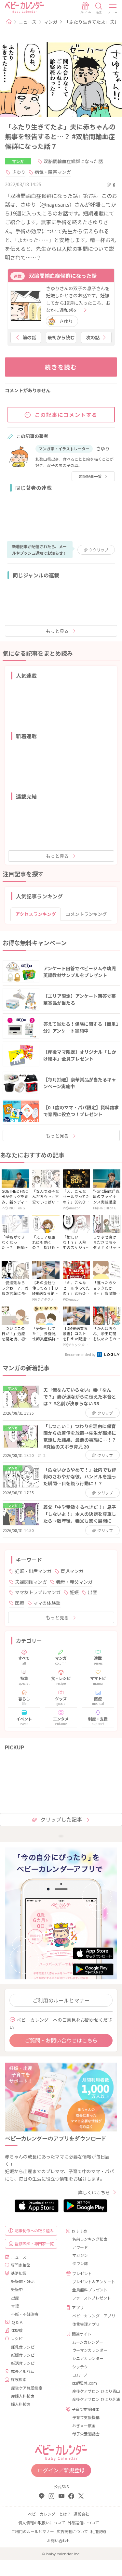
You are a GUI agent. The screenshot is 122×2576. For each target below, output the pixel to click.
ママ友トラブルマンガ (38, 1592)
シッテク (80, 2367)
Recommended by (81, 1354)
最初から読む (61, 337)
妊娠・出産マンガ (33, 1571)
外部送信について (83, 2523)
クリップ (99, 550)
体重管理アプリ (86, 2324)
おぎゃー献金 (84, 2425)
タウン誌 (80, 2263)
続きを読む (61, 367)
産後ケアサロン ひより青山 (92, 2391)
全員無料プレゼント (90, 2290)
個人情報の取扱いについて (42, 2523)
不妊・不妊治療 (25, 2314)
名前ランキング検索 (90, 2239)
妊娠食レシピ (23, 2355)
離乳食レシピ (23, 2347)
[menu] (113, 8)
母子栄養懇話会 (86, 2434)
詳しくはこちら (94, 2192)
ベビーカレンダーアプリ (92, 2316)
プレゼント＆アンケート (92, 2281)
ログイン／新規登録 (61, 2470)
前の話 (29, 337)
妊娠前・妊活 (23, 2281)
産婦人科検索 (23, 2396)
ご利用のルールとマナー (61, 2000)
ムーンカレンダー (88, 2342)
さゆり (19, 172)
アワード (80, 2247)
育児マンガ (72, 1571)
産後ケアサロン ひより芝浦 (92, 2399)
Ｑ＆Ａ (17, 2322)
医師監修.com (85, 2383)
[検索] (99, 8)
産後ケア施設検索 (27, 2388)
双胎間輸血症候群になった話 (73, 161)
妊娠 (74, 1592)
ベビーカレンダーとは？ (49, 2514)
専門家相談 (20, 2265)
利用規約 (98, 2531)
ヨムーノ (80, 2375)
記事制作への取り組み (34, 2230)
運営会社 (81, 2514)
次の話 (93, 337)
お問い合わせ (59, 2540)
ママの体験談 (47, 1603)
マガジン (80, 2255)
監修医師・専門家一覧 (34, 2243)
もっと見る (57, 631)
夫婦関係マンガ (31, 1582)
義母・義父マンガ (74, 1582)
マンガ (50, 22)
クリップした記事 (61, 1819)
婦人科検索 (21, 2404)
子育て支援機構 (86, 2417)
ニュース (27, 22)
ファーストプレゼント (92, 2298)
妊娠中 (17, 2289)
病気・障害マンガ (53, 172)
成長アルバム (22, 2371)
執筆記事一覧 (90, 476)
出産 (92, 1592)
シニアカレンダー (88, 2358)
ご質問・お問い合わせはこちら (61, 2040)
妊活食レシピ (23, 2363)
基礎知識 (19, 2273)
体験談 (17, 2330)
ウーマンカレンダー (90, 2350)
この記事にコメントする (66, 415)
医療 (20, 1603)
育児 (15, 2306)
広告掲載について (72, 2531)
